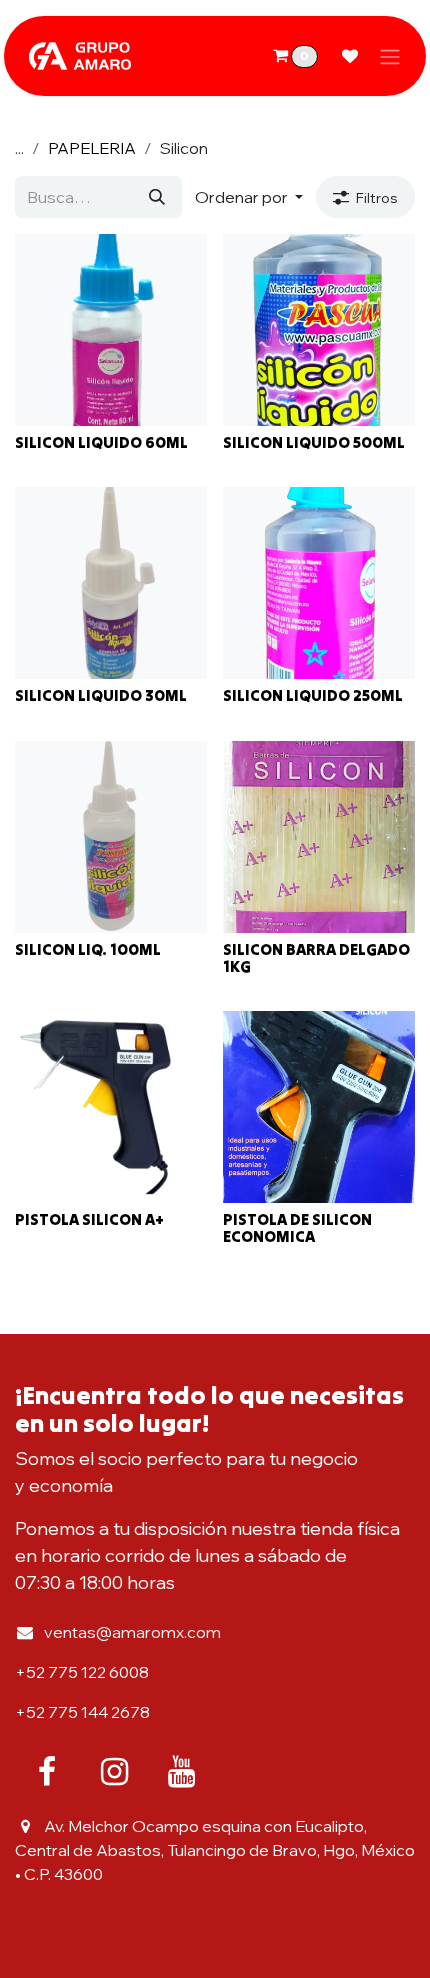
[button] (249, 197)
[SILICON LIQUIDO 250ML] (319, 583)
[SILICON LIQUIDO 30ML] (111, 583)
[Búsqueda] (157, 197)
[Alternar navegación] (390, 56)
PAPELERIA (92, 148)
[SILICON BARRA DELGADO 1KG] (319, 837)
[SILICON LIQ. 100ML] (111, 837)
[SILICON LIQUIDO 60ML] (111, 330)
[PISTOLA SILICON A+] (111, 1107)
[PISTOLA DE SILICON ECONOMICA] (319, 1107)
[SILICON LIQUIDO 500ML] (319, 330)
